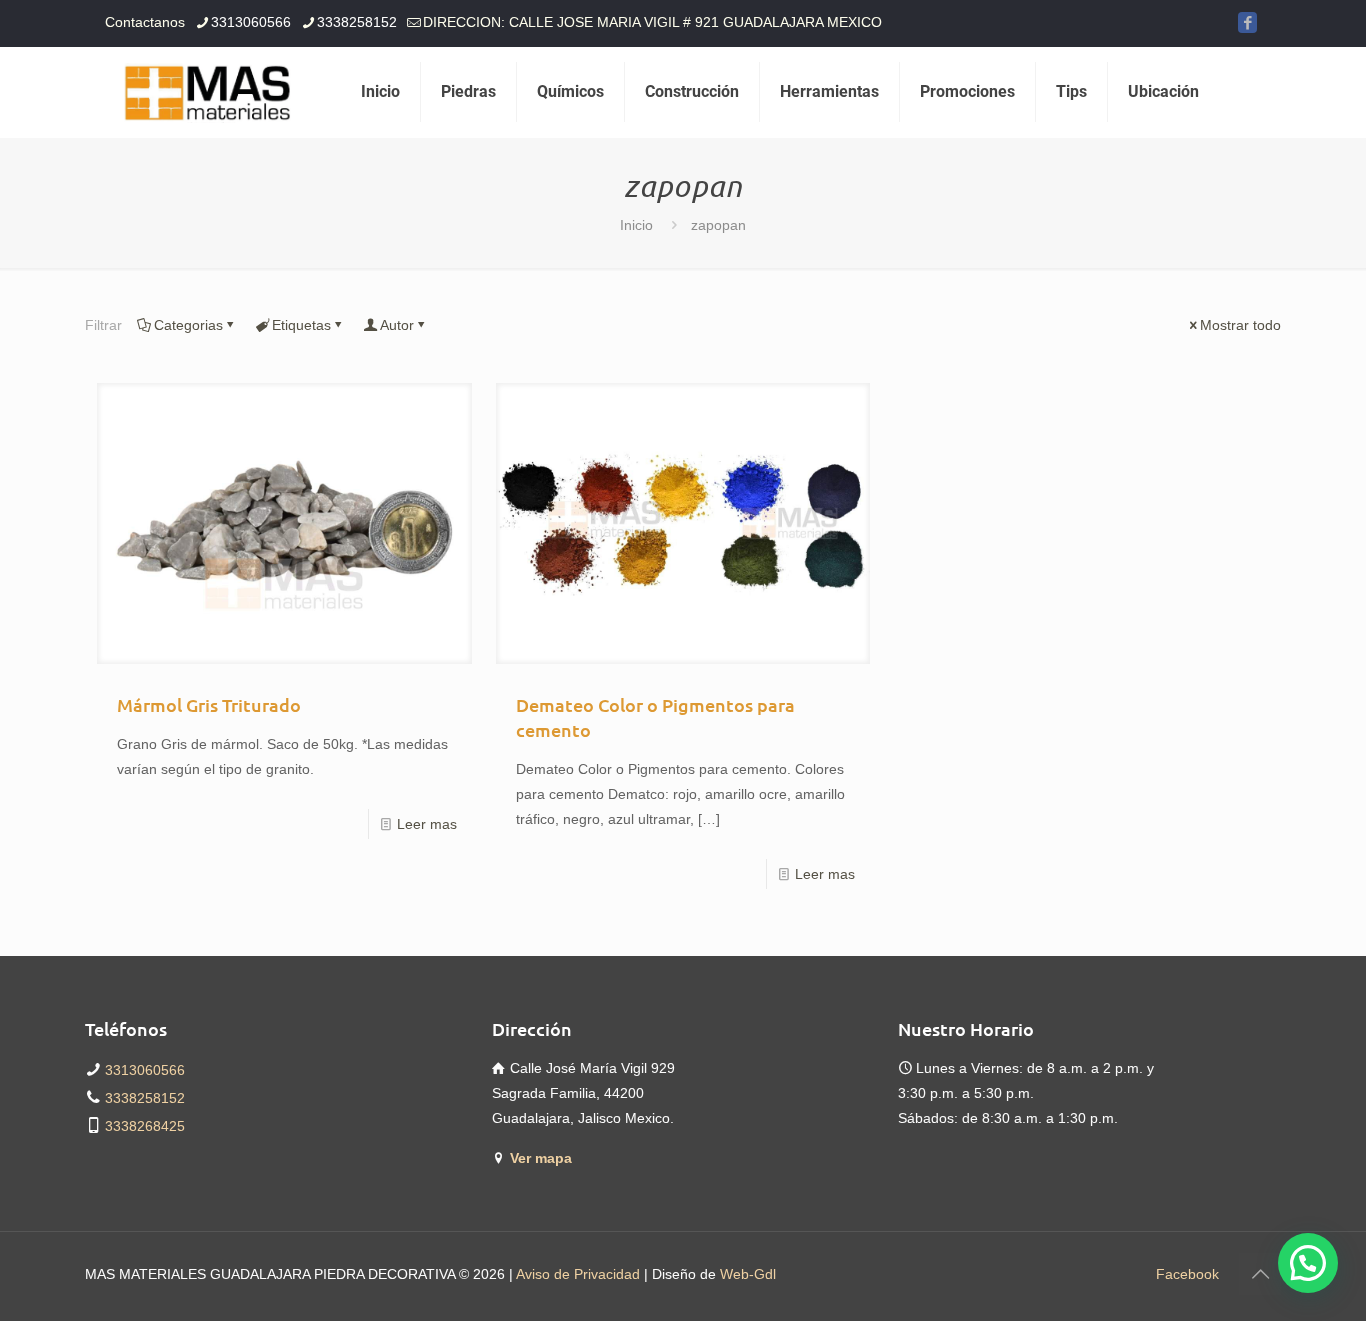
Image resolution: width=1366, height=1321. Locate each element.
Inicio (636, 225)
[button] (1308, 1263)
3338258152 (357, 22)
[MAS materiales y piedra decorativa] (208, 92)
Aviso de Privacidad (578, 1274)
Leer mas (427, 824)
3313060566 (251, 22)
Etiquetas (301, 325)
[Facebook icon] (1247, 22)
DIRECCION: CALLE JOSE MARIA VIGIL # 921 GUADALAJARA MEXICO (652, 22)
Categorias (188, 325)
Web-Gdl (748, 1274)
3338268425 (145, 1126)
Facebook (1187, 1274)
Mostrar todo (1240, 325)
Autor (397, 325)
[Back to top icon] (1260, 1274)
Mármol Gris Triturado (209, 704)
